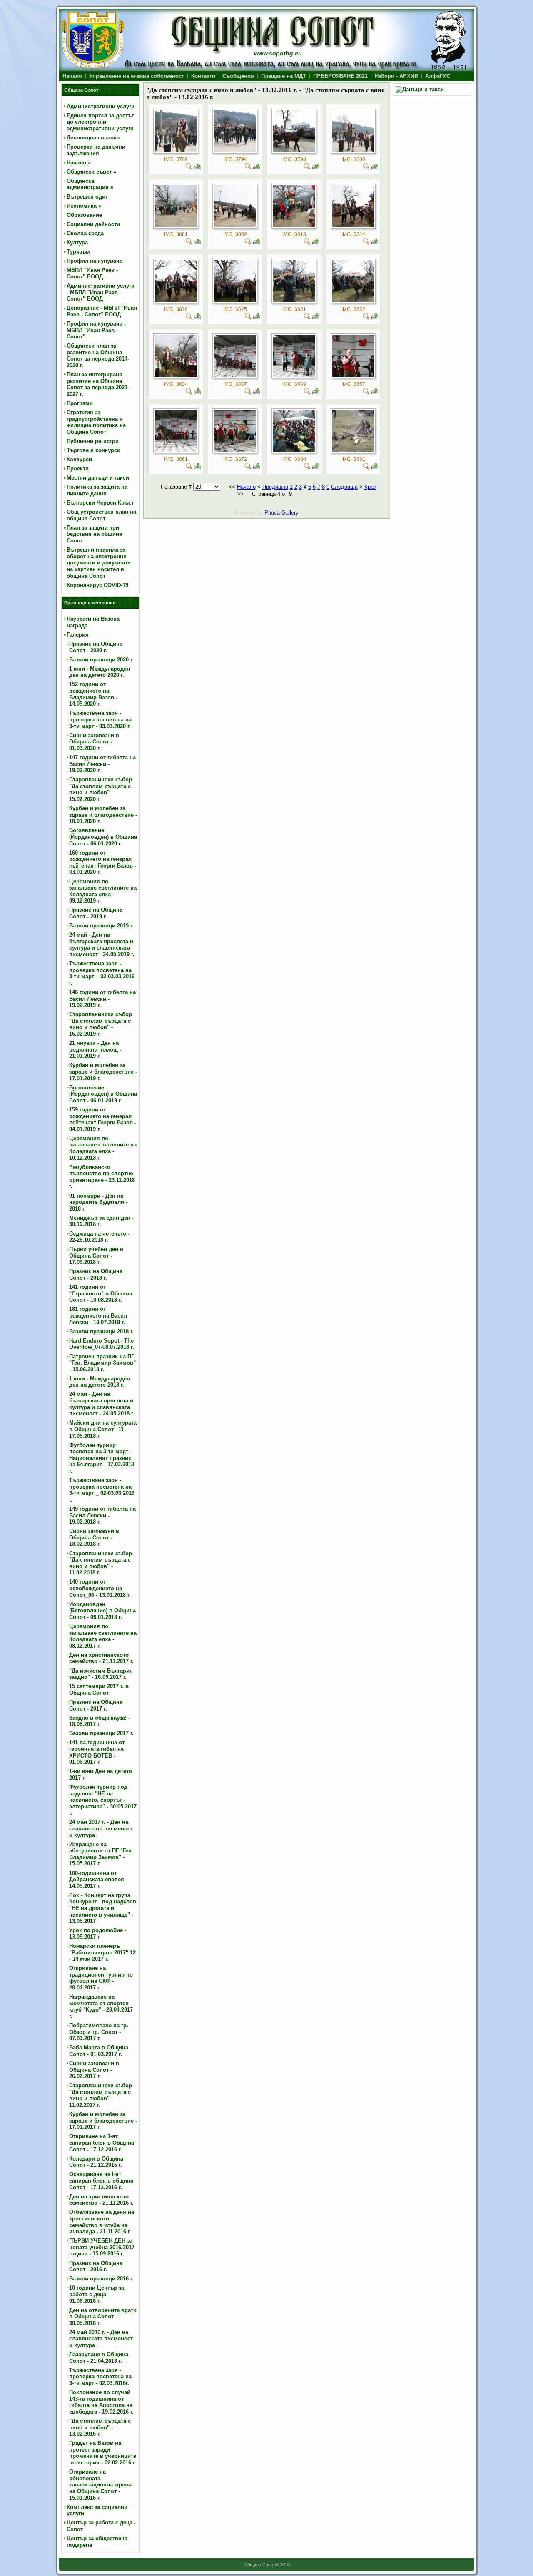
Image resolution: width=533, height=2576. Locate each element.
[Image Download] (197, 168)
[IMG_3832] (353, 300)
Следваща (344, 487)
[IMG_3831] (294, 300)
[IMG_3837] (235, 375)
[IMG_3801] (176, 225)
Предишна (275, 487)
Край (370, 487)
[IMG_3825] (235, 300)
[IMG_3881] (353, 450)
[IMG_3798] (294, 150)
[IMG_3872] (235, 450)
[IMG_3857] (353, 375)
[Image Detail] (189, 168)
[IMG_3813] (294, 225)
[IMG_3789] (176, 150)
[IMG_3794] (235, 150)
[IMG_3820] (176, 300)
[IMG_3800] (353, 150)
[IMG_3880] (294, 450)
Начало (246, 487)
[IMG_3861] (176, 450)
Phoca (272, 513)
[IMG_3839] (294, 375)
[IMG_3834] (176, 375)
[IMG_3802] (235, 225)
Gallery (290, 513)
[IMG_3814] (353, 225)
